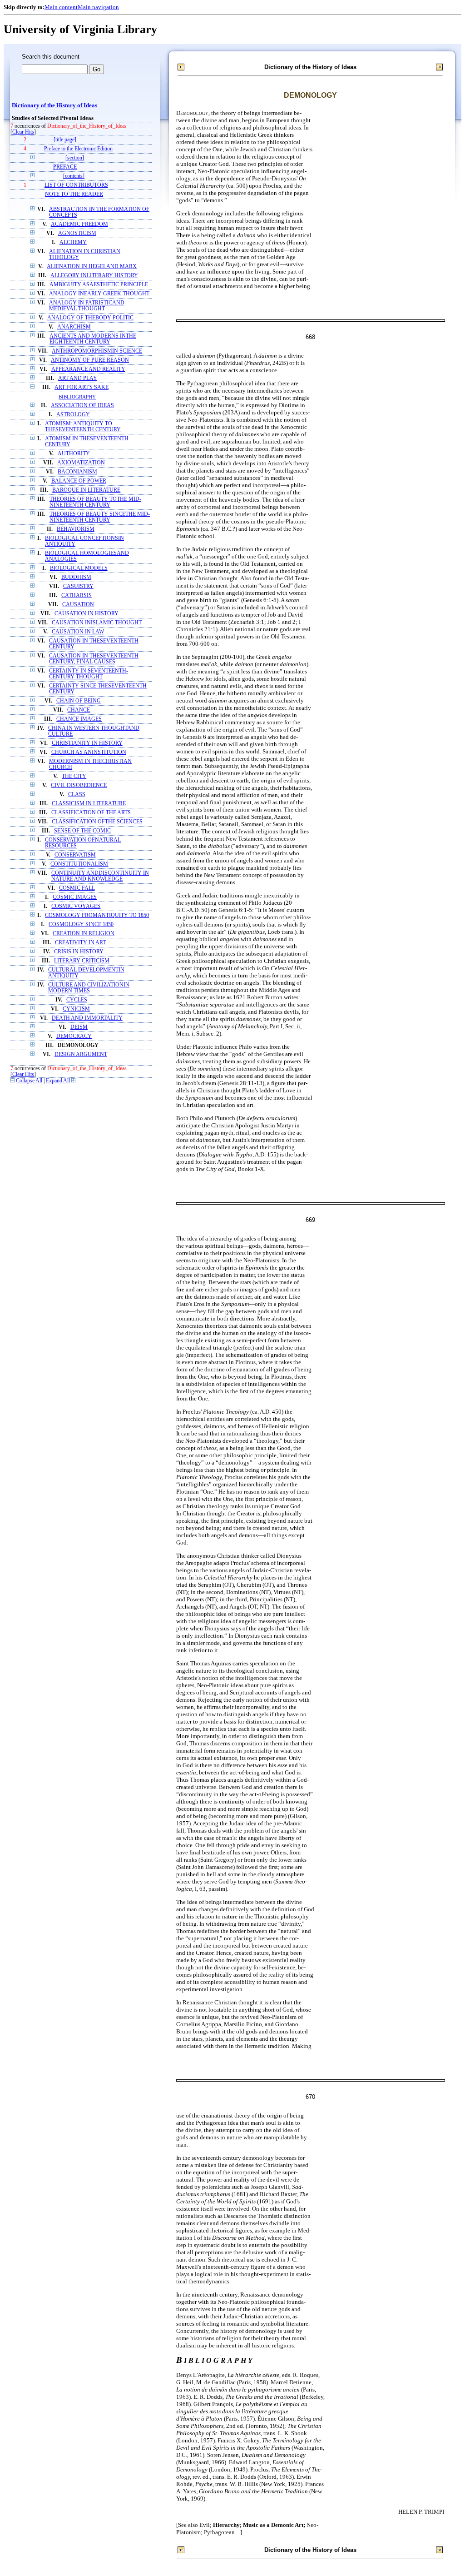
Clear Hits (23, 132)
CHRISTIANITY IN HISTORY (87, 743)
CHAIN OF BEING (79, 701)
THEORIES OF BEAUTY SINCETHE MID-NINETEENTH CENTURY (100, 517)
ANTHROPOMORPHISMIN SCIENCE (97, 351)
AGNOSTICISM (77, 233)
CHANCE (79, 710)
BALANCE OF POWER (79, 481)
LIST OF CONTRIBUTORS (76, 185)
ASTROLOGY (73, 415)
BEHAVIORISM (76, 529)
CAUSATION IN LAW (78, 632)
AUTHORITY (74, 454)
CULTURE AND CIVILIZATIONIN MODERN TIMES (89, 988)
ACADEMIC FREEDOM (79, 224)
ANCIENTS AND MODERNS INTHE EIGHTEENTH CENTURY (93, 339)
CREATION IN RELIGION (84, 934)
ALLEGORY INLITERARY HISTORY (94, 276)
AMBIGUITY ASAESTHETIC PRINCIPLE (99, 285)
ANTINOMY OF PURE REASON (90, 360)
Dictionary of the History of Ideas (54, 105)
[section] (75, 158)
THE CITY (74, 776)
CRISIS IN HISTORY (79, 952)
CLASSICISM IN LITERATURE (89, 804)
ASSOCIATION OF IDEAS (82, 406)
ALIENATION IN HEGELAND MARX (92, 267)
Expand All (58, 1081)
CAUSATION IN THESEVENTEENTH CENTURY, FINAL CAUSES (94, 659)
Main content (61, 7)
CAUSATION (78, 605)
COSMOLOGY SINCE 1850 (81, 924)
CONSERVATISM (75, 855)
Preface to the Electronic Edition (78, 149)
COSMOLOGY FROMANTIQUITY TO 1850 (97, 915)
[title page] (65, 140)
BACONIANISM (77, 472)
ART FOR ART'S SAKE (82, 387)
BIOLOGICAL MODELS (79, 568)
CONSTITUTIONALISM (79, 864)
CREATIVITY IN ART (80, 943)
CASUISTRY (78, 586)
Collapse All (29, 1081)
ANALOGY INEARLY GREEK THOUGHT (99, 294)
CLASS (77, 795)
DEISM (79, 1027)
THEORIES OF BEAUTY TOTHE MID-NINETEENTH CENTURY (95, 502)
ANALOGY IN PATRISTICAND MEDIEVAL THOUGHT (87, 306)
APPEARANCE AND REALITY (88, 369)
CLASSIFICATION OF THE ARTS (91, 813)
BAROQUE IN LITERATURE (86, 490)
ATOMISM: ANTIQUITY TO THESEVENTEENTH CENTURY (83, 427)
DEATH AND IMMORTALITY (87, 1018)
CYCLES (77, 1000)
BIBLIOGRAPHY (77, 397)
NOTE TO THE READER (74, 194)
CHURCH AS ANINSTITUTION (89, 752)
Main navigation (98, 7)
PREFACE (65, 167)
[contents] (74, 176)
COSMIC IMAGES (75, 897)
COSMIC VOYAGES (76, 906)
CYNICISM (76, 1009)
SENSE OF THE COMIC (82, 831)
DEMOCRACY (74, 1036)
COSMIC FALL (77, 888)
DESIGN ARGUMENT (81, 1054)
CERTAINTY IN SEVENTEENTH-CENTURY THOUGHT (89, 674)
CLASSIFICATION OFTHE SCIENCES (97, 822)
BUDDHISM (76, 577)
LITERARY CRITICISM (82, 961)
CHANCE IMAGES (79, 719)
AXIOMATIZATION (81, 463)
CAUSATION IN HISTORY (87, 614)
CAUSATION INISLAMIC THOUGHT (97, 623)
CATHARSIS (77, 595)
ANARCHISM (74, 327)
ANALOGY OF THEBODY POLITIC (90, 318)
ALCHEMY (73, 242)
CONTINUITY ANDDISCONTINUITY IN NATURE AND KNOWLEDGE (100, 876)
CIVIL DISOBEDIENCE (79, 785)
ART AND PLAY (78, 378)
